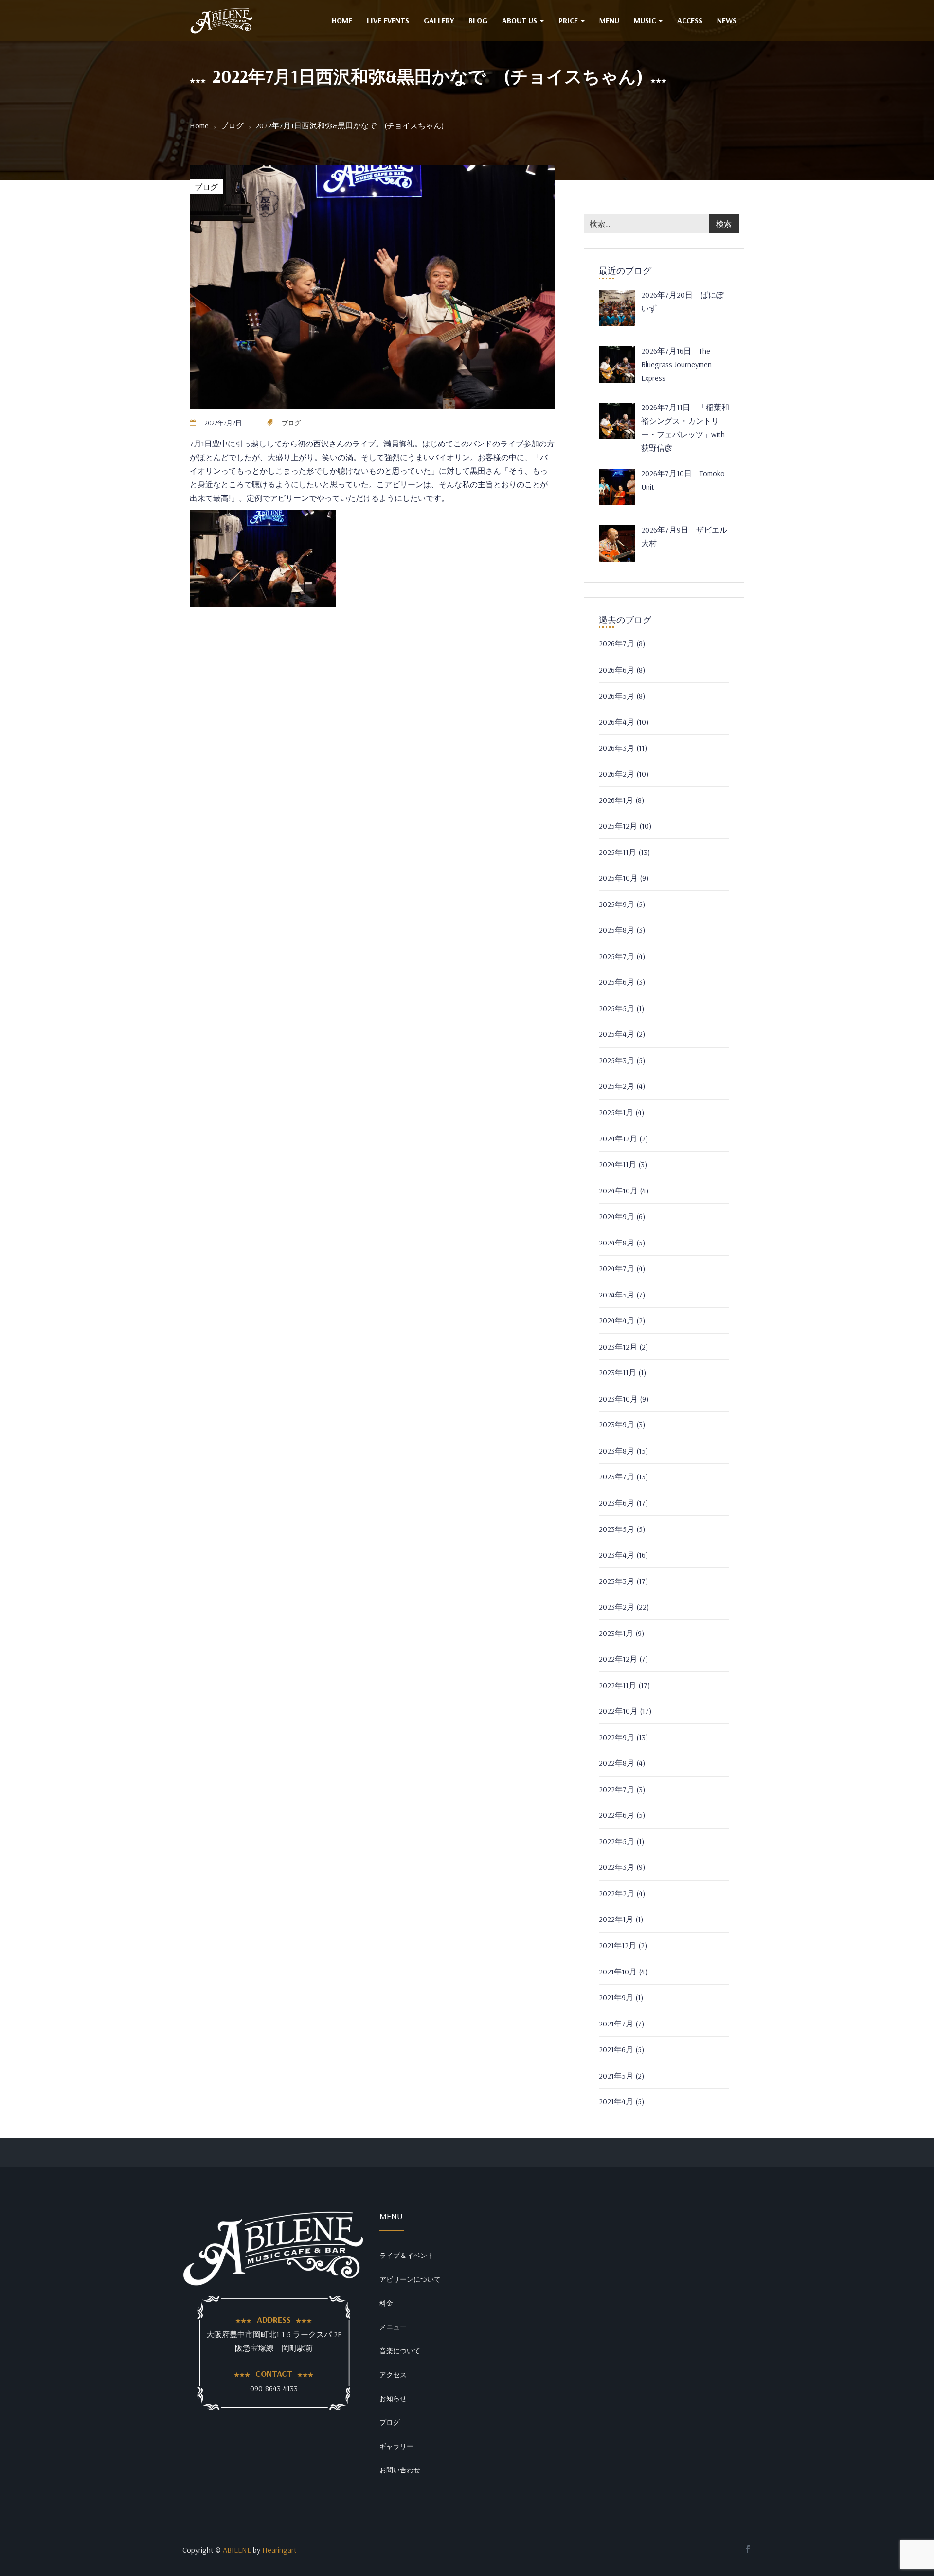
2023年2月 (617, 1607)
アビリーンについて (410, 2279)
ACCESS (690, 20)
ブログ (232, 125)
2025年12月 (618, 826)
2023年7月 (617, 1476)
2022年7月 (617, 1789)
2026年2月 (617, 774)
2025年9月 (617, 904)
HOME (342, 20)
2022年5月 (617, 1841)
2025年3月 (617, 1060)
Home (199, 125)
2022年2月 (617, 1893)
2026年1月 (616, 800)
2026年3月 (617, 748)
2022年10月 (618, 1711)
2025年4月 (617, 1034)
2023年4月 (617, 1555)
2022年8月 (617, 1763)
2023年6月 (617, 1503)
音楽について (400, 2351)
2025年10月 (618, 878)
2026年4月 (617, 722)
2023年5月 (617, 1529)
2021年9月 (616, 1997)
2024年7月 (617, 1268)
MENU (609, 20)
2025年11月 (618, 852)
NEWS (727, 20)
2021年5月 (616, 2076)
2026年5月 (617, 696)
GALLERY (439, 20)
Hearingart (279, 2550)
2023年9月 (617, 1424)
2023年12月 (618, 1347)
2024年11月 (618, 1164)
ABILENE (237, 2550)
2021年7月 (616, 2024)
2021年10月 (618, 1972)
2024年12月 (618, 1138)
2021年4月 (616, 2101)
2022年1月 (616, 1919)
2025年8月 (617, 930)
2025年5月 (617, 1008)
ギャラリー (396, 2446)
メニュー (393, 2327)
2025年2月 (617, 1086)
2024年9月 (617, 1216)
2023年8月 (617, 1451)
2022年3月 (617, 1867)
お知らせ (393, 2398)
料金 (386, 2303)
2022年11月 (618, 1685)
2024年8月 (617, 1243)
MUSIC (646, 20)
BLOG (478, 20)
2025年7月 (617, 956)
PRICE (569, 20)
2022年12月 (618, 1659)
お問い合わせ (400, 2470)
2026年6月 (617, 670)
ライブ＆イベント (407, 2256)
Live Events (388, 20)
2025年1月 (616, 1112)
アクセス (393, 2375)
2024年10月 (618, 1190)
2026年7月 (617, 643)
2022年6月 (617, 1815)
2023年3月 (617, 1581)
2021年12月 (618, 1945)
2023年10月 (618, 1399)
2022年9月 (617, 1737)
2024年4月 (617, 1320)
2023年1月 (616, 1633)
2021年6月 (616, 2049)
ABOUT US (521, 20)
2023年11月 (618, 1372)
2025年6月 (617, 982)
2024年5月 (617, 1295)
